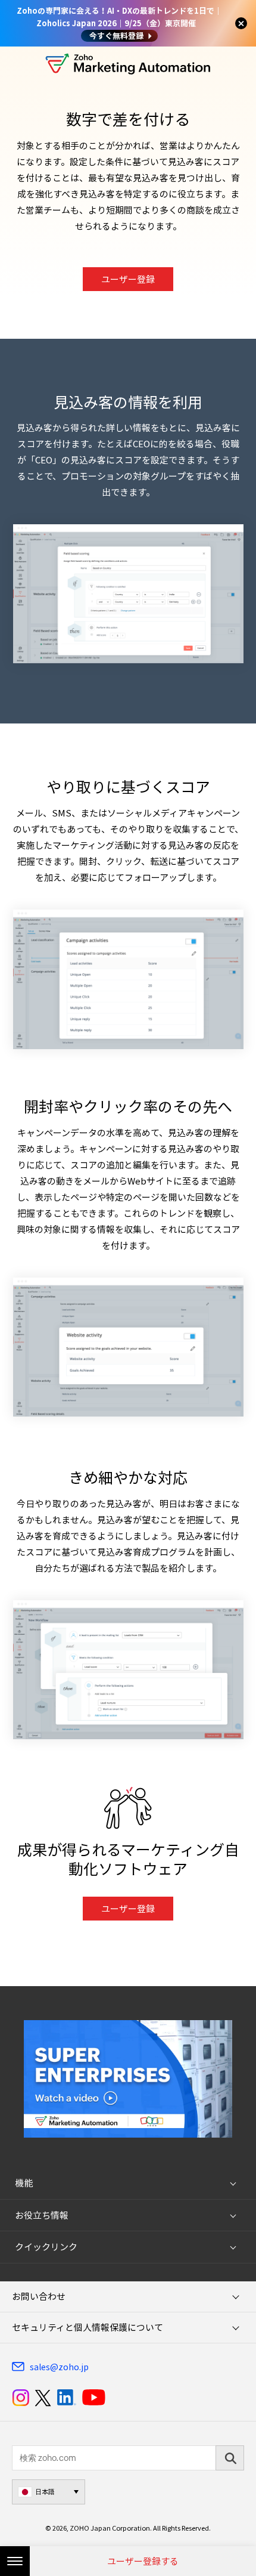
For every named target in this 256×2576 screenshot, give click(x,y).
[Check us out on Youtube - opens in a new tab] (94, 2398)
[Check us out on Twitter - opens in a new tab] (43, 2398)
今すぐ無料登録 (116, 35)
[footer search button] (230, 2458)
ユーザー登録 (128, 279)
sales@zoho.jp (59, 2367)
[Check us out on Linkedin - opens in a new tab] (66, 2398)
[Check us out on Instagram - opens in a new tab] (21, 2398)
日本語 (45, 2492)
